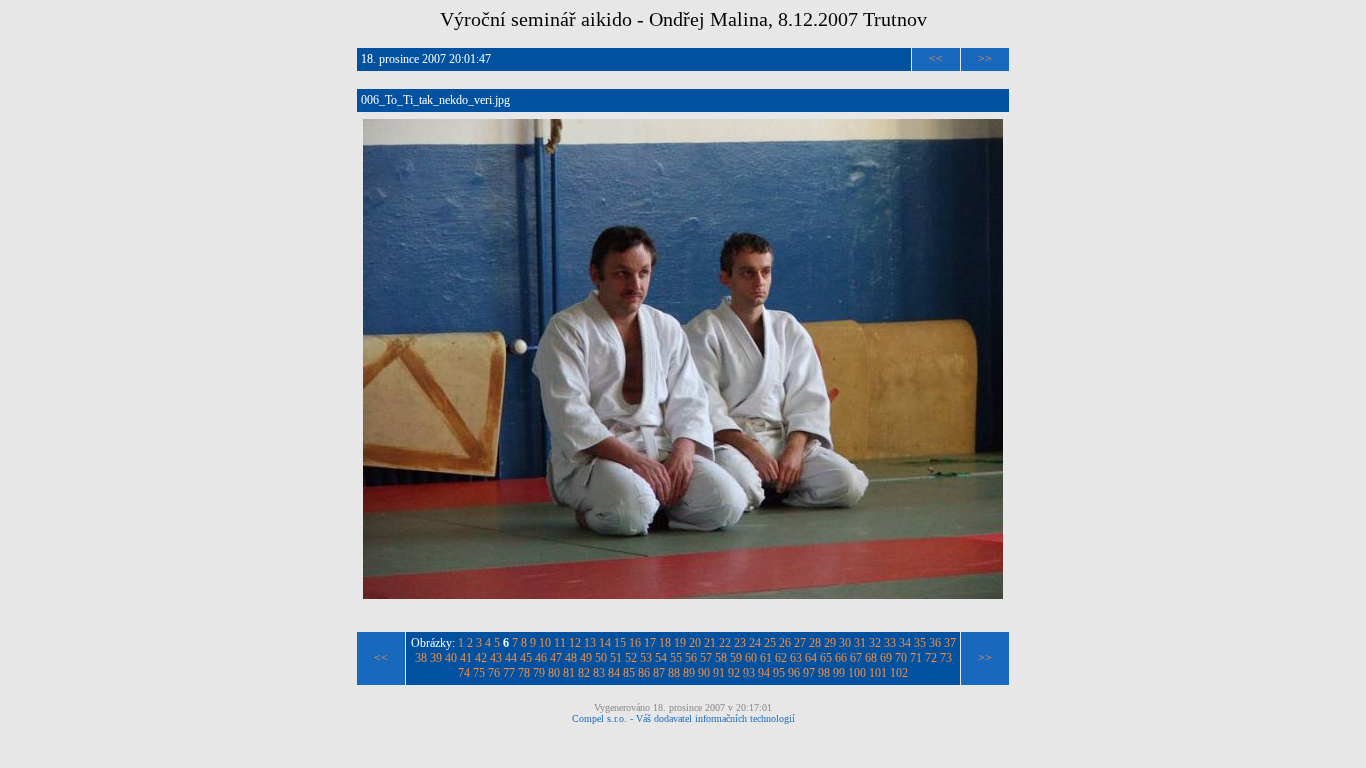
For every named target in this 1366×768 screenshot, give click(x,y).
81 (569, 673)
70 (901, 658)
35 (920, 643)
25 (770, 643)
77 (509, 673)
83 (599, 673)
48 (571, 658)
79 (539, 673)
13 (590, 643)
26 (785, 643)
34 (905, 643)
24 (755, 643)
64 (811, 658)
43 (496, 658)
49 (586, 658)
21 (710, 643)
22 (725, 643)
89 (689, 673)
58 (721, 658)
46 (541, 658)
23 (740, 643)
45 (526, 658)
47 (556, 658)
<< (936, 59)
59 (736, 658)
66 (841, 658)
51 (616, 658)
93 (749, 673)
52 (631, 658)
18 (665, 643)
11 (560, 643)
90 (704, 673)
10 (545, 643)
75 (479, 673)
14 (605, 643)
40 (451, 658)
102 (899, 673)
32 (875, 643)
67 (856, 658)
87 (659, 673)
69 (886, 658)
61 (766, 658)
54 (661, 658)
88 (674, 673)
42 (481, 658)
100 (857, 673)
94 (764, 673)
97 (809, 673)
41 (466, 658)
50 (601, 658)
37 (950, 643)
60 (751, 658)
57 (706, 658)
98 (824, 673)
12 (575, 643)
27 (800, 643)
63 (796, 658)
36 (935, 643)
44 (511, 658)
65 (826, 658)
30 (845, 643)
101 (878, 673)
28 (815, 643)
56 (691, 658)
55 (676, 658)
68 (871, 658)
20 (695, 643)
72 (931, 658)
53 (646, 658)
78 (524, 673)
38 (421, 658)
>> (985, 59)
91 (719, 673)
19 (680, 643)
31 (860, 643)
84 (614, 673)
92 (734, 673)
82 (584, 673)
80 (554, 673)
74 (464, 673)
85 (629, 673)
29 (830, 643)
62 (781, 658)
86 (644, 673)
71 (916, 658)
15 (620, 643)
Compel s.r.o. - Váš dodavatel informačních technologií (683, 718)
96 (794, 673)
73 (946, 658)
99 (839, 673)
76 (494, 673)
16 (635, 643)
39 (436, 658)
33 (890, 643)
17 (650, 643)
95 (779, 673)
